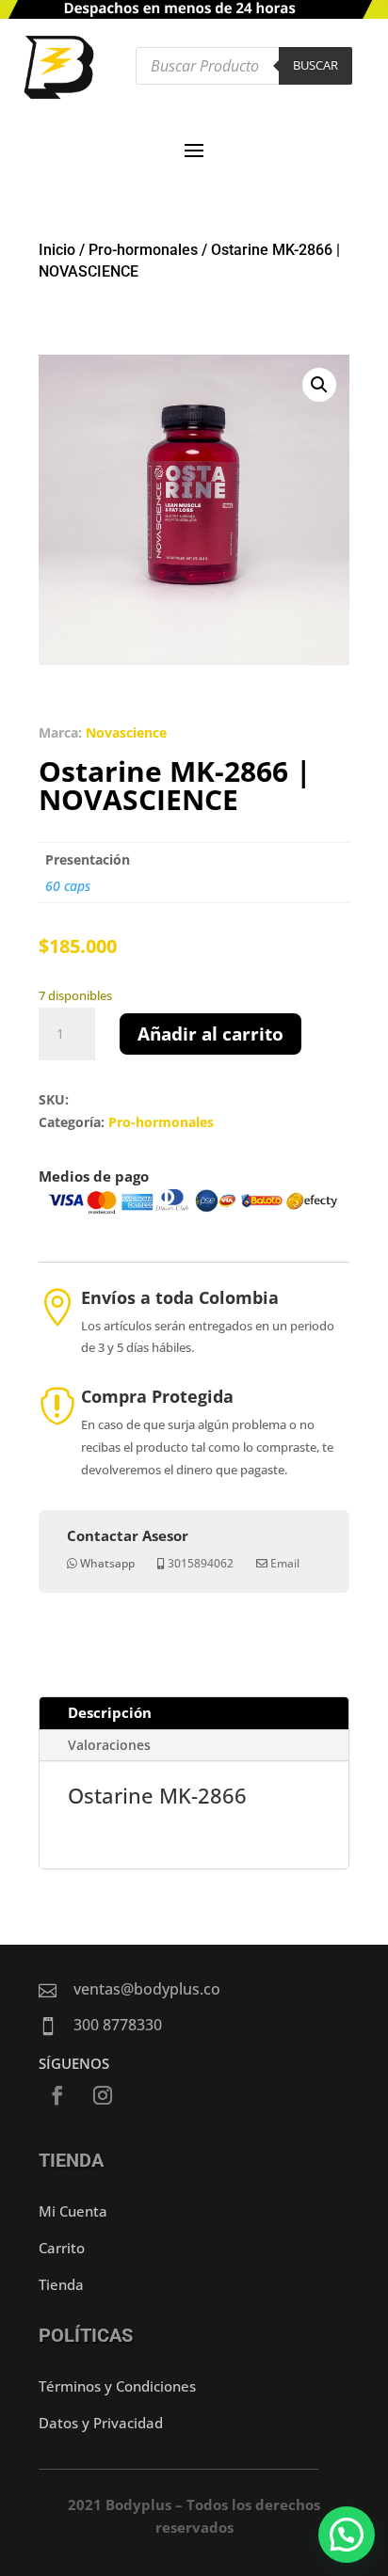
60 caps (68, 886)
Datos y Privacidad (101, 2423)
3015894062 (201, 1563)
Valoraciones (109, 1745)
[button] (319, 385)
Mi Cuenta (73, 2211)
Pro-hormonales (143, 250)
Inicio (57, 250)
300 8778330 (118, 2025)
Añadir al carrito (210, 1034)
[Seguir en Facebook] (57, 2095)
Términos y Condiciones (117, 2386)
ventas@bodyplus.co (147, 1989)
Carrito (62, 2248)
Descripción (110, 1712)
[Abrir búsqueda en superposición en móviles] (244, 66)
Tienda (61, 2284)
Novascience (126, 732)
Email (285, 1563)
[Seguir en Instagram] (103, 2095)
